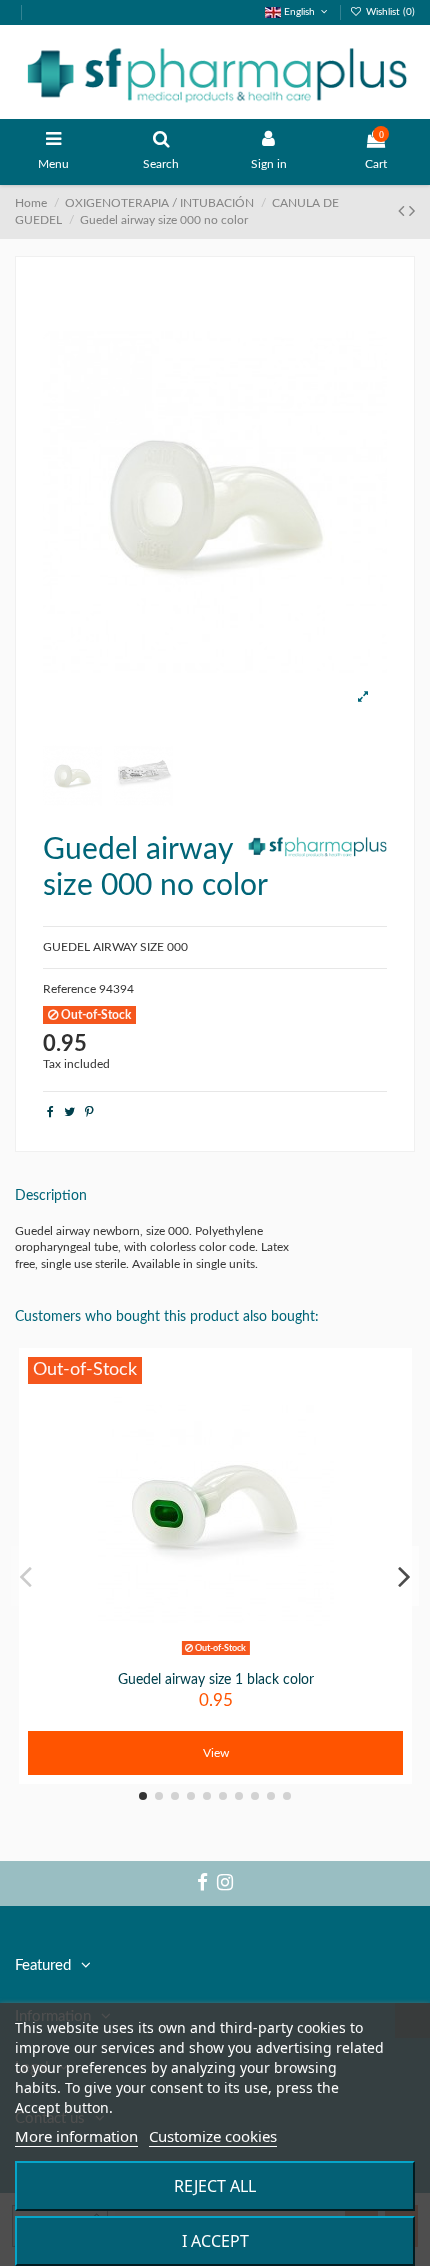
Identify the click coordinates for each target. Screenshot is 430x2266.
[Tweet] (69, 1112)
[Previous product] (403, 212)
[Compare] (216, 1656)
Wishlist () (389, 12)
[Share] (50, 1112)
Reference (69, 989)
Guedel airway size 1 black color (216, 1680)
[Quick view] (239, 1656)
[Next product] (412, 212)
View (216, 1753)
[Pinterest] (89, 1112)
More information (76, 2136)
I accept (215, 2241)
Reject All (215, 2186)
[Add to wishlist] (192, 1656)
